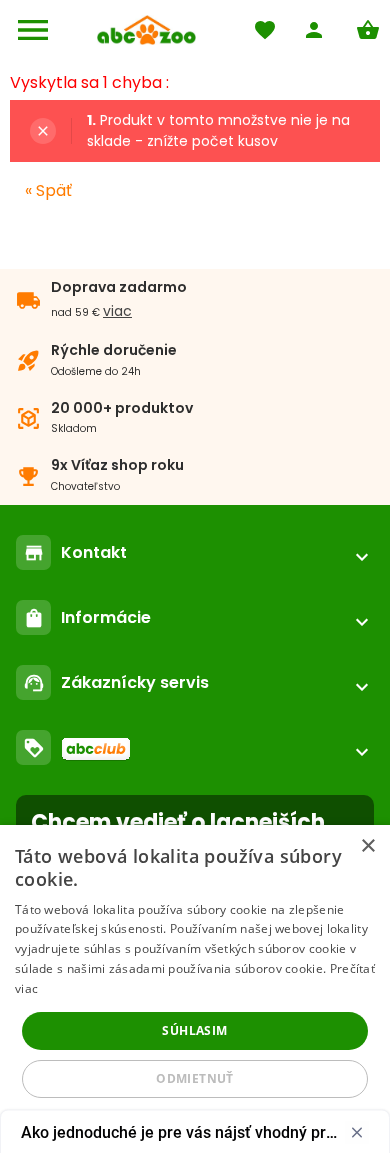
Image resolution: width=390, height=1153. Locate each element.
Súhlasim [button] (194, 1030)
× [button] (367, 846)
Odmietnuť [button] (195, 1078)
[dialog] (195, 989)
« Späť (48, 190)
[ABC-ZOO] (146, 30)
